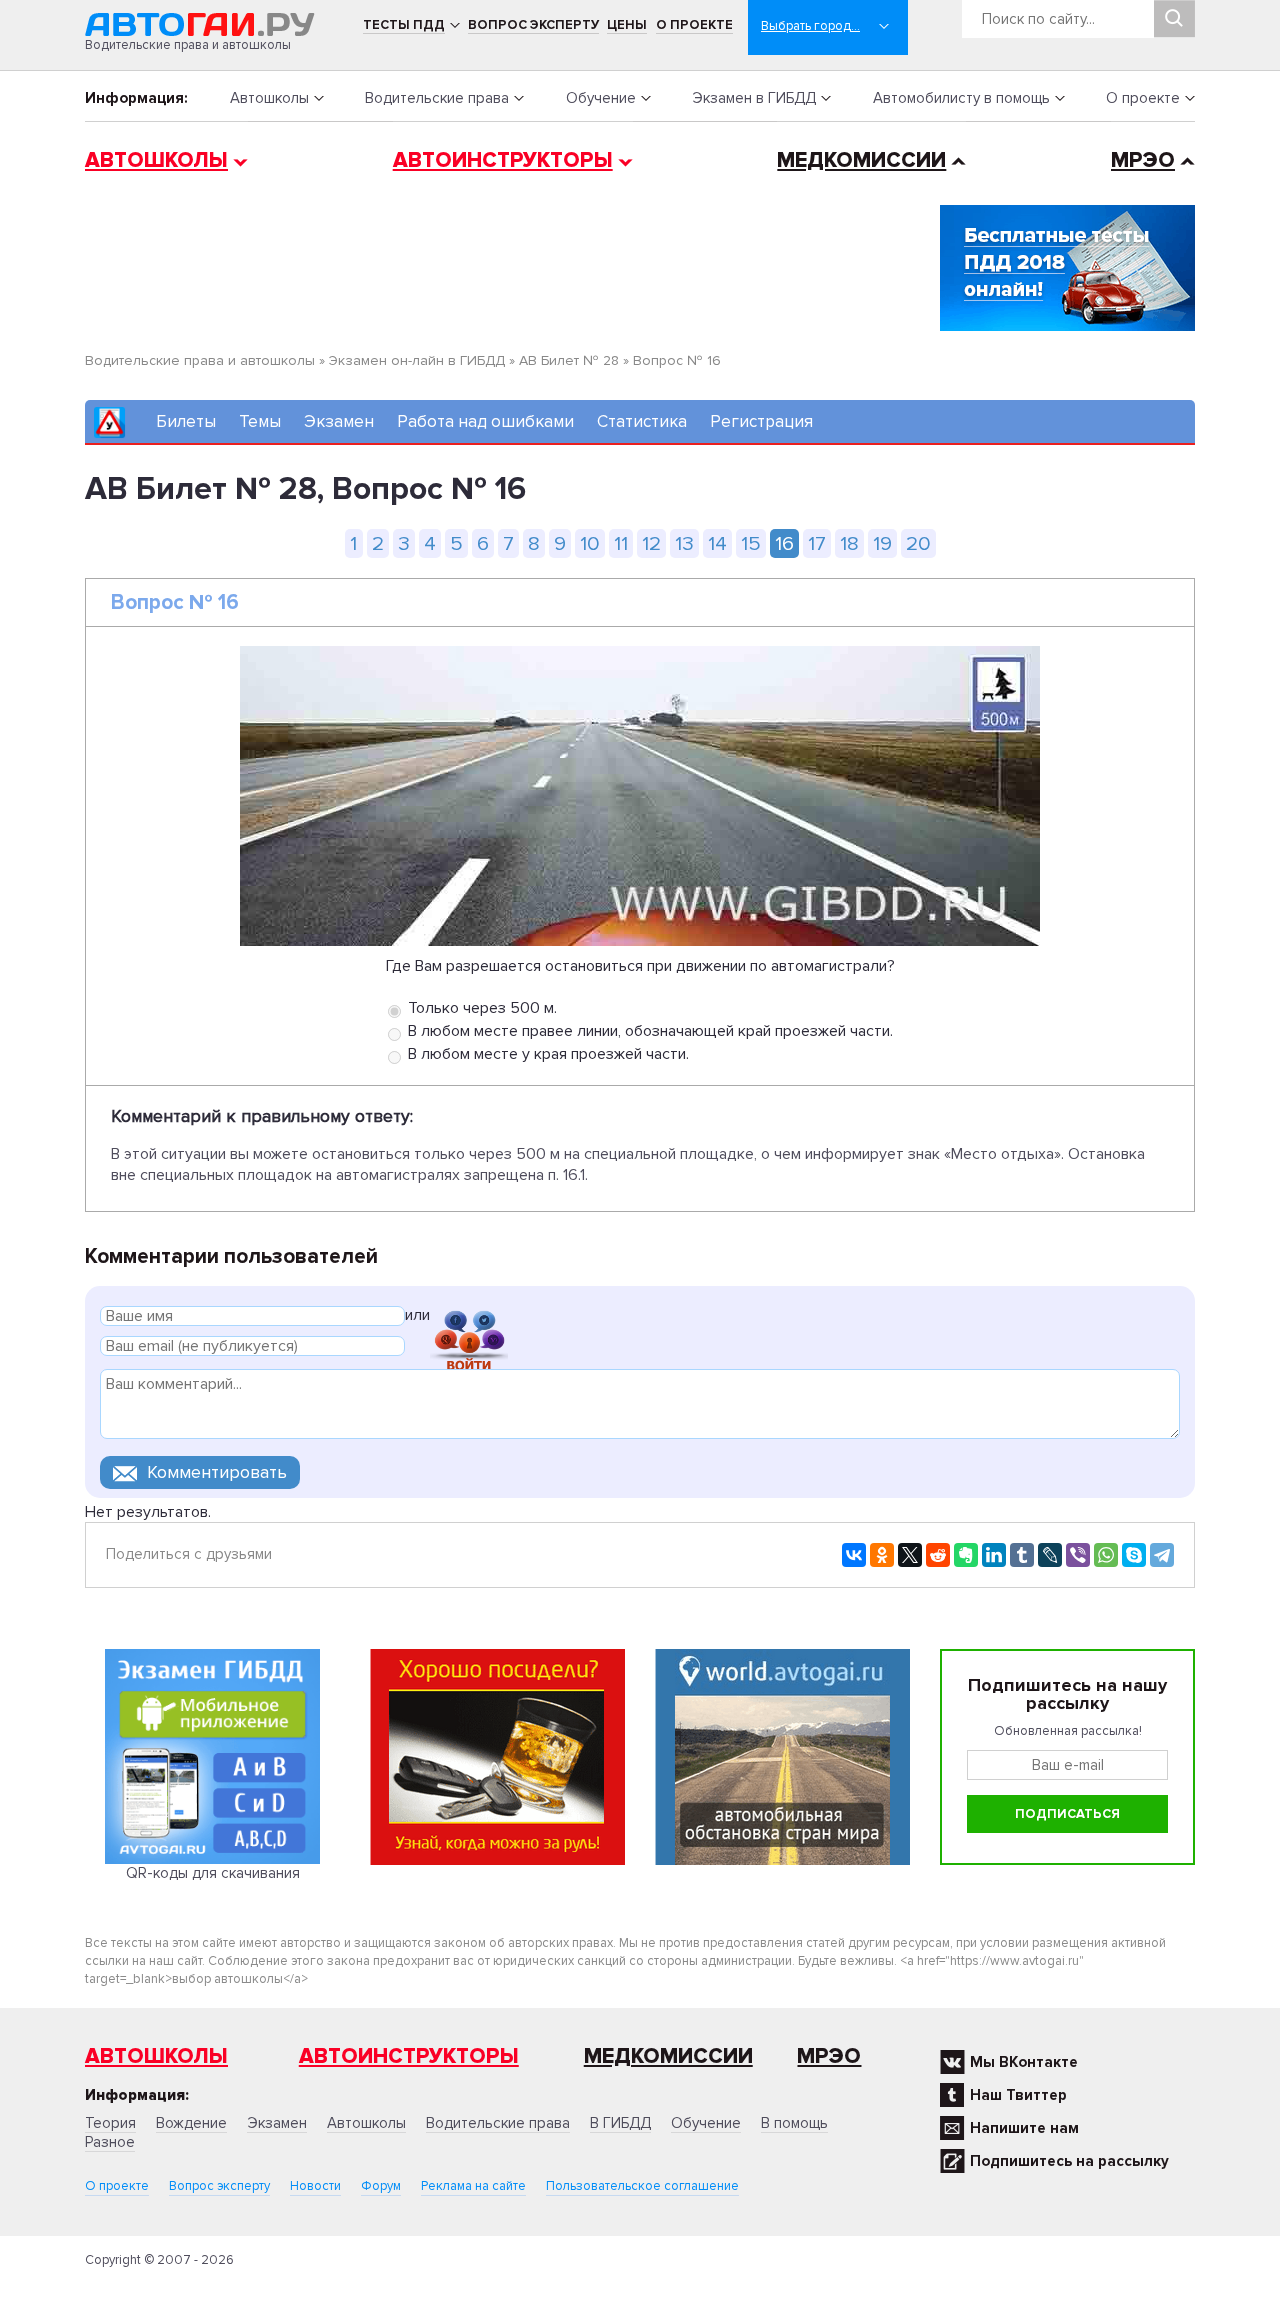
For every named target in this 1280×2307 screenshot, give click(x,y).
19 (882, 543)
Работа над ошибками (485, 421)
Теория (110, 2123)
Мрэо (829, 2056)
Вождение (191, 2123)
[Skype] (1134, 1555)
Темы (260, 421)
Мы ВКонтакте (1024, 2062)
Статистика (642, 421)
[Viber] (1078, 1555)
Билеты (186, 421)
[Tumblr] (1022, 1555)
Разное (110, 2142)
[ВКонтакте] (854, 1555)
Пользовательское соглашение (642, 2186)
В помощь (794, 2123)
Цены (627, 25)
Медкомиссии (861, 160)
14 (717, 543)
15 (751, 543)
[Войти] (469, 1318)
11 (621, 543)
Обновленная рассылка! (1068, 1731)
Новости (315, 2186)
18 (849, 543)
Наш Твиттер (1018, 2095)
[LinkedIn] (994, 1555)
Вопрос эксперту (533, 25)
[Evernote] (966, 1555)
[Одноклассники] (882, 1555)
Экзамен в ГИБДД (754, 98)
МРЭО (1143, 160)
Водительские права (437, 98)
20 (918, 543)
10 (590, 543)
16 (784, 543)
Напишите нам (1024, 2128)
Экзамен (339, 421)
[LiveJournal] (1050, 1555)
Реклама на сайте (473, 2186)
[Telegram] (1162, 1555)
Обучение (601, 98)
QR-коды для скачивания (213, 1873)
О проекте (694, 25)
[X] (910, 1555)
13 (684, 543)
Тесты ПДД (404, 25)
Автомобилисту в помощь (961, 98)
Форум (381, 2186)
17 (817, 543)
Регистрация (761, 421)
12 (651, 543)
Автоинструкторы (503, 160)
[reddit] (938, 1555)
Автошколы (269, 98)
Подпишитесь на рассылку (1069, 2161)
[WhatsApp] (1106, 1555)
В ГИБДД (620, 2123)
